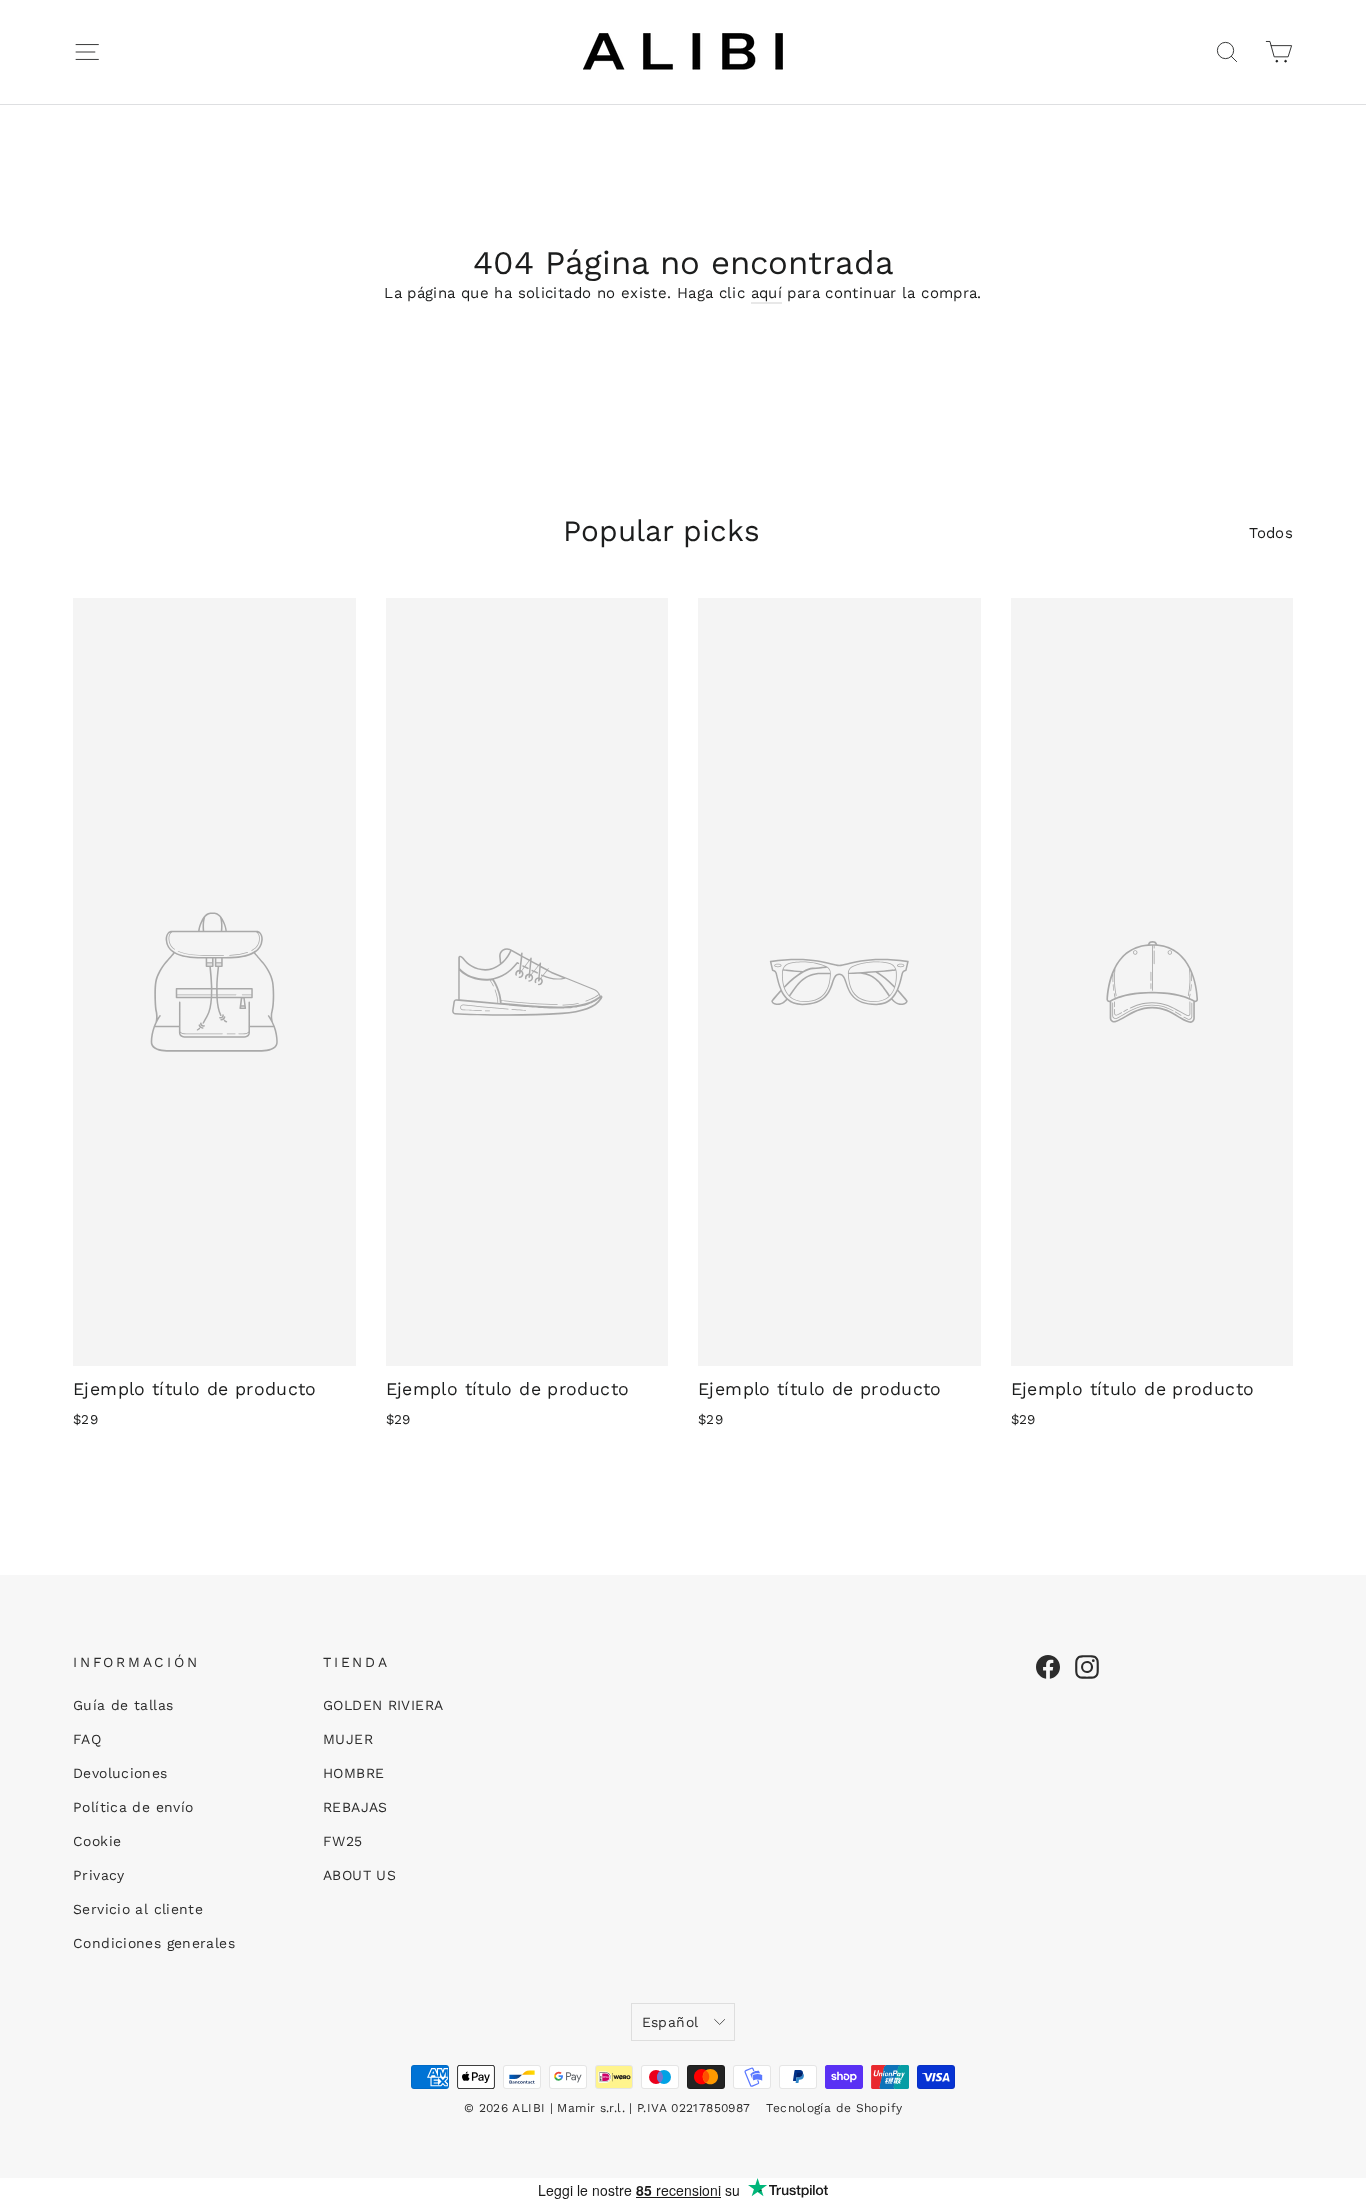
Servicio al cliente (138, 1909)
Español (670, 2022)
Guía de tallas (123, 1705)
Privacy (99, 1875)
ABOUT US (359, 1875)
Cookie (97, 1841)
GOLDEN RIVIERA (383, 1705)
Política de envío (133, 1807)
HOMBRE (353, 1773)
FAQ (87, 1739)
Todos (1271, 533)
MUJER (348, 1739)
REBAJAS (355, 1807)
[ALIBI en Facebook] (1048, 1667)
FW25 (343, 1841)
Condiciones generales (154, 1943)
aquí (767, 293)
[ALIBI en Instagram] (1087, 1667)
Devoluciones (120, 1773)
